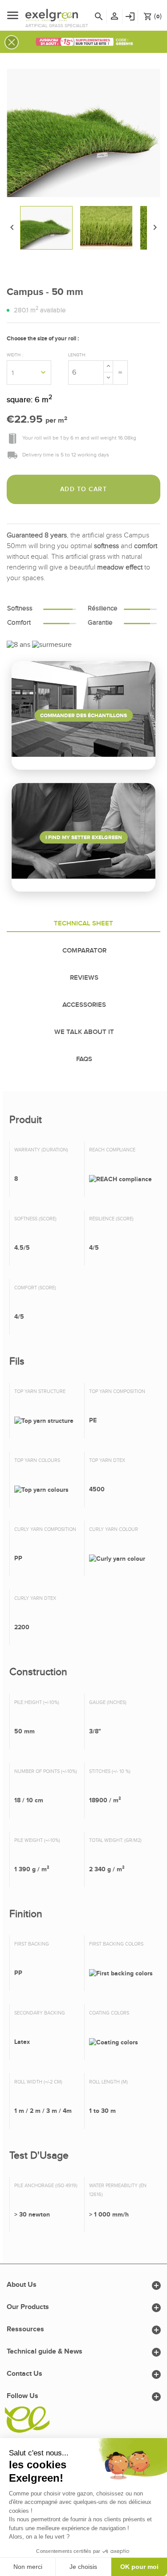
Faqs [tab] (84, 1059)
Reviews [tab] (84, 978)
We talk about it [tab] (84, 1032)
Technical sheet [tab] (83, 924)
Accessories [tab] (84, 1005)
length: (77, 355)
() (153, 16)
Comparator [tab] (84, 951)
